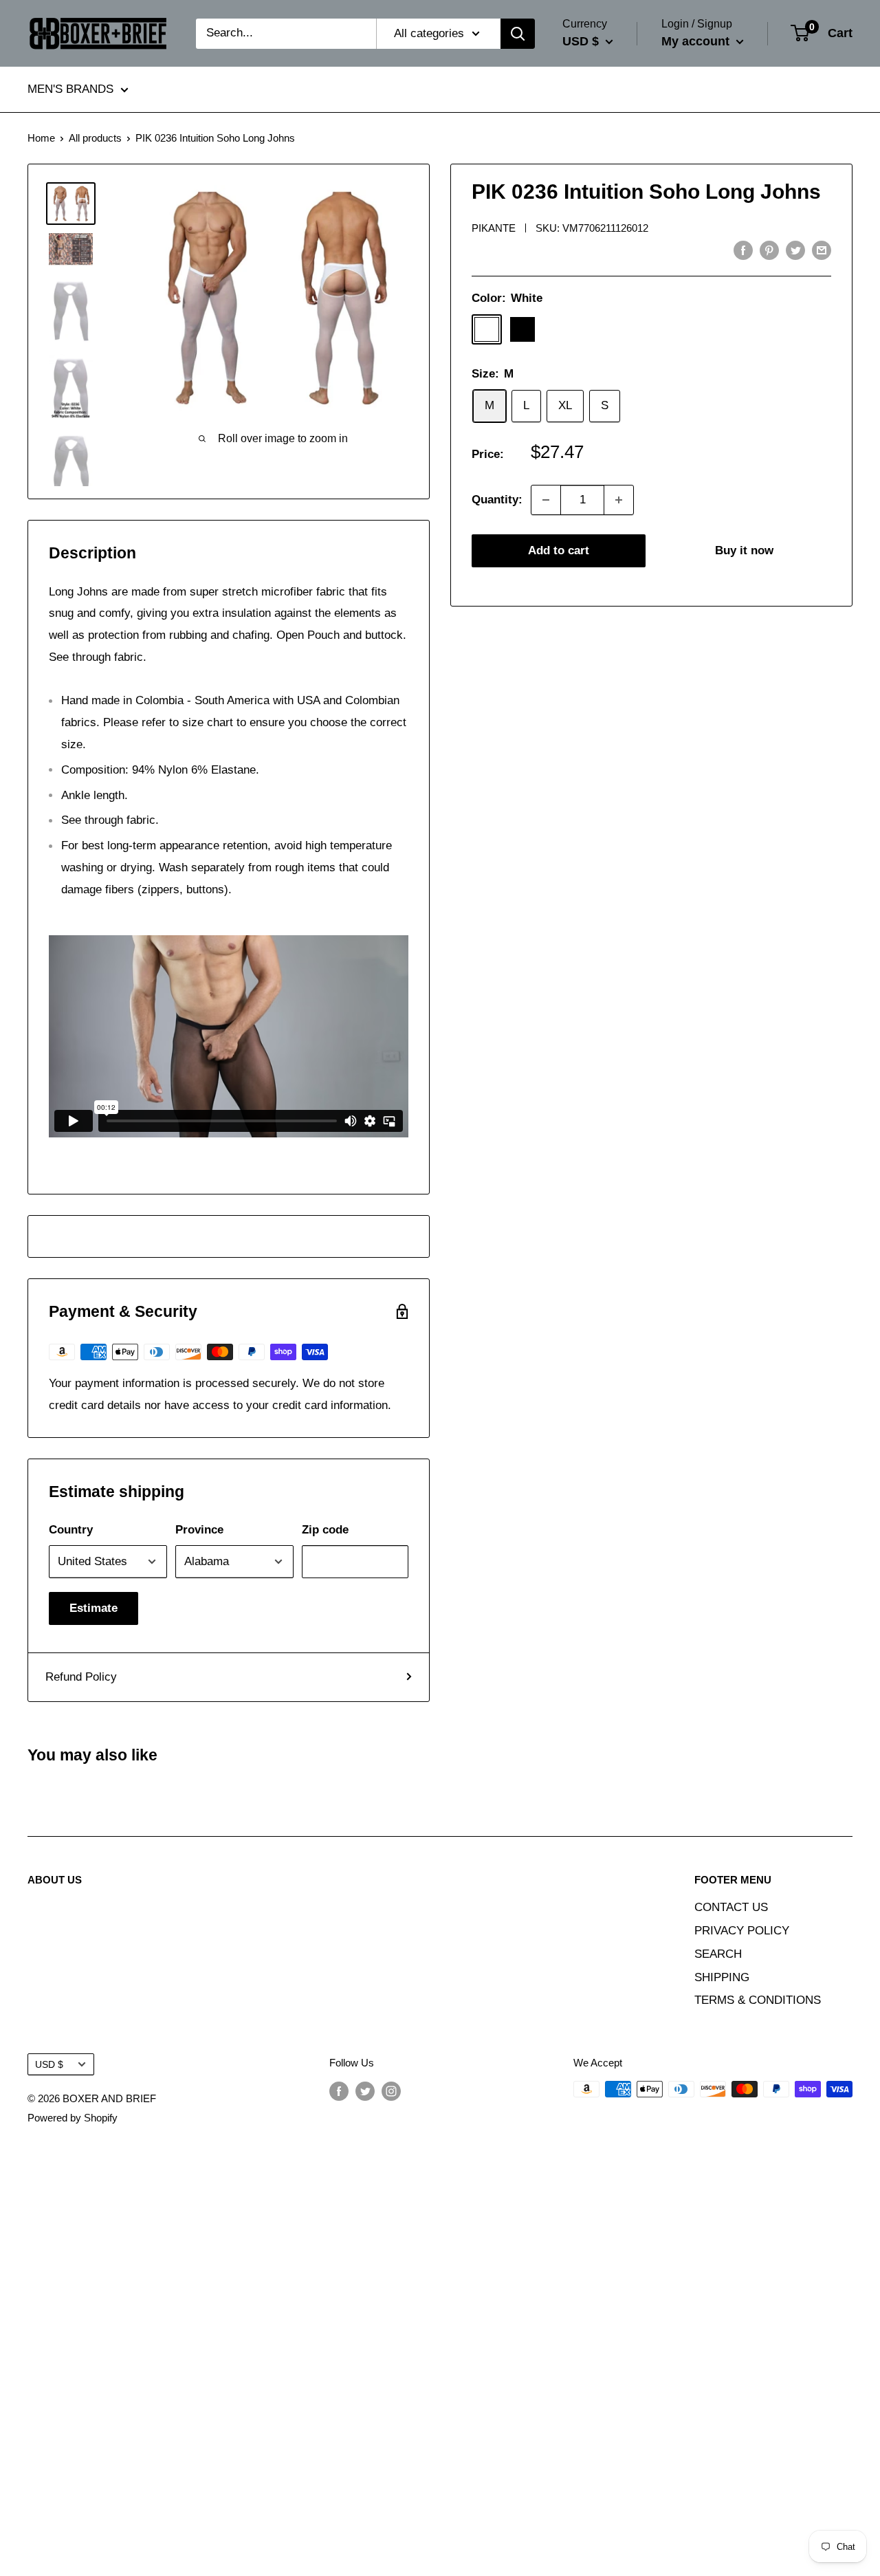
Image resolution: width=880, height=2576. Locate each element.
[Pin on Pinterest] (769, 250)
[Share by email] (822, 250)
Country (71, 1530)
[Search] (518, 34)
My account (697, 41)
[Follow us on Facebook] (339, 2091)
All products (95, 138)
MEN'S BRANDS (70, 90)
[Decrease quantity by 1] (546, 500)
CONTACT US (731, 1907)
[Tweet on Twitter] (795, 250)
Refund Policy (81, 1677)
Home (41, 138)
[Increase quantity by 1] (619, 500)
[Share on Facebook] (743, 250)
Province (199, 1530)
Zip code (325, 1530)
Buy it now (744, 550)
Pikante (494, 228)
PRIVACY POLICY (742, 1931)
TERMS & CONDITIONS (758, 2000)
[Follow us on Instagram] (391, 2091)
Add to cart (559, 550)
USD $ (49, 2064)
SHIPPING (722, 1977)
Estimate (93, 1608)
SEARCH (718, 1954)
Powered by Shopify (73, 2118)
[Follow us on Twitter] (365, 2091)
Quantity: (497, 500)
